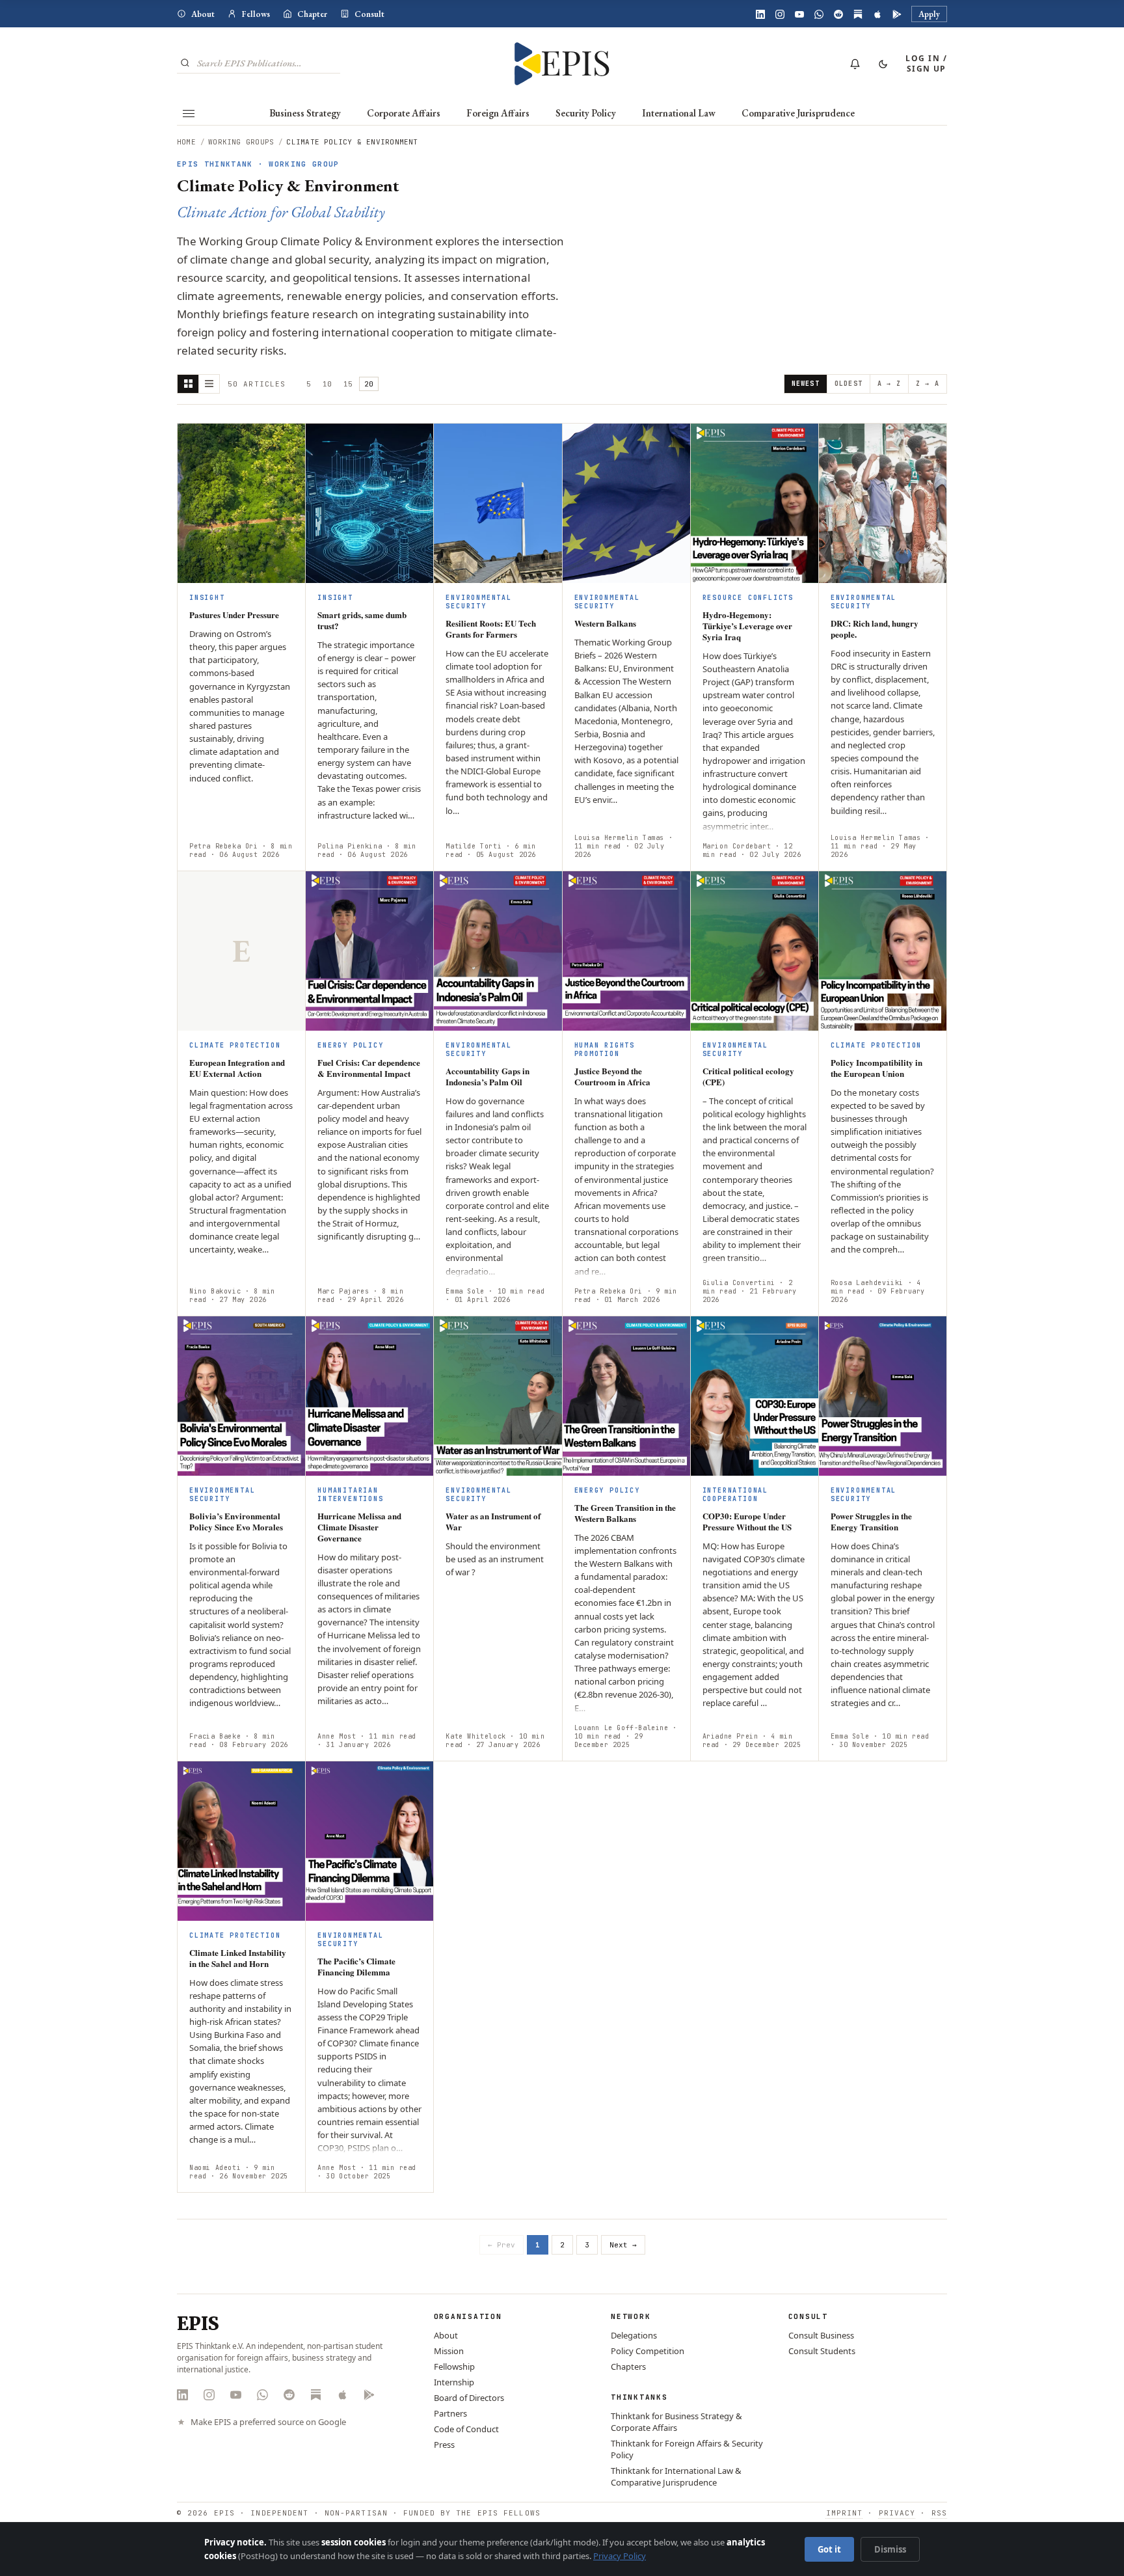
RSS (939, 2513)
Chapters (628, 2366)
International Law (679, 113)
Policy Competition (648, 2351)
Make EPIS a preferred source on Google (268, 2422)
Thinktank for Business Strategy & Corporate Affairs (676, 2422)
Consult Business (821, 2335)
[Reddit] (838, 14)
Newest (806, 384)
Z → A (928, 384)
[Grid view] (188, 384)
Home (186, 142)
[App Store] (877, 14)
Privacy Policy (620, 2556)
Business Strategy (305, 113)
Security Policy (586, 113)
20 (369, 384)
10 (327, 384)
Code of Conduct (466, 2429)
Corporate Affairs (404, 113)
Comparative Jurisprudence (798, 113)
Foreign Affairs (498, 113)
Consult (369, 14)
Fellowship (454, 2366)
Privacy (897, 2513)
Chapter (312, 14)
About (203, 14)
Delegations (634, 2335)
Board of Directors (469, 2398)
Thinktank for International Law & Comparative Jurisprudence (676, 2476)
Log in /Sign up (926, 63)
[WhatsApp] (819, 14)
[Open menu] (189, 113)
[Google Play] (897, 14)
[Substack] (858, 14)
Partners (450, 2413)
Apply (929, 14)
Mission (449, 2351)
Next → (623, 2245)
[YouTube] (799, 14)
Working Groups (241, 142)
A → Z (889, 384)
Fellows (256, 14)
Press (444, 2445)
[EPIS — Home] (562, 64)
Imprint (845, 2513)
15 (348, 384)
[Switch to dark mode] (883, 64)
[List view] (209, 384)
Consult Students (822, 2351)
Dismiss (890, 2549)
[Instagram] (780, 14)
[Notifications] (855, 64)
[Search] (185, 63)
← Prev (502, 2245)
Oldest (849, 384)
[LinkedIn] (760, 14)
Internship (454, 2382)
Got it (829, 2549)
